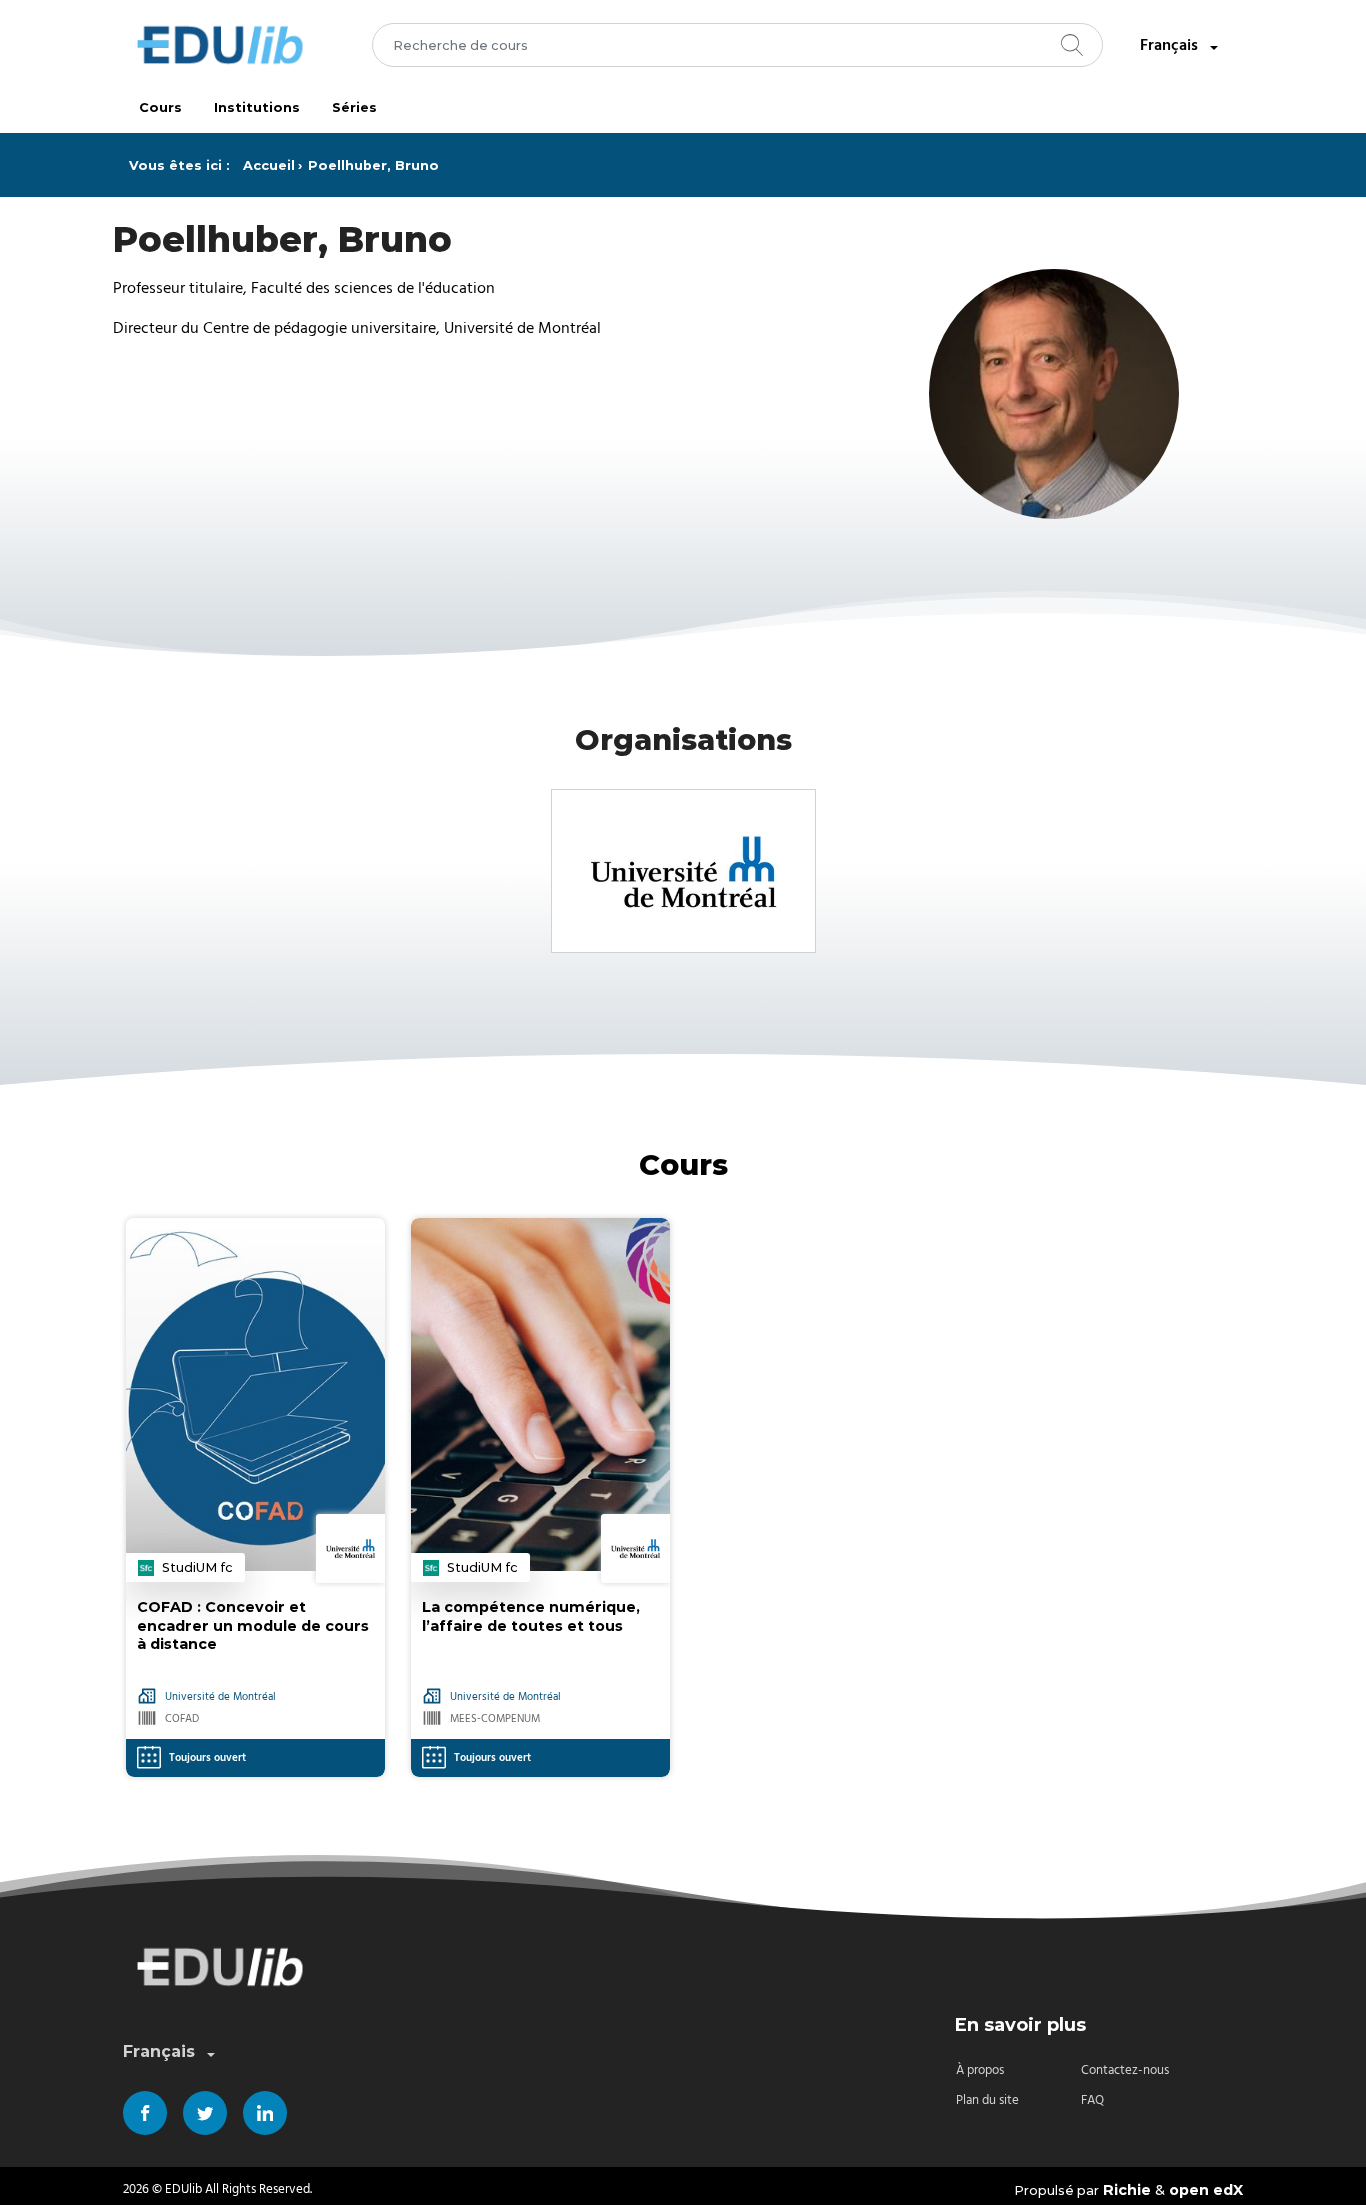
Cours (160, 107)
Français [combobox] (1169, 45)
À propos (980, 2070)
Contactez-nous (1125, 2070)
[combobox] (738, 45)
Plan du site (987, 2100)
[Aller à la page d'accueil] (220, 45)
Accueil (269, 165)
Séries (354, 107)
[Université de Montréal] (683, 871)
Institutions (257, 107)
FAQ (1092, 2100)
